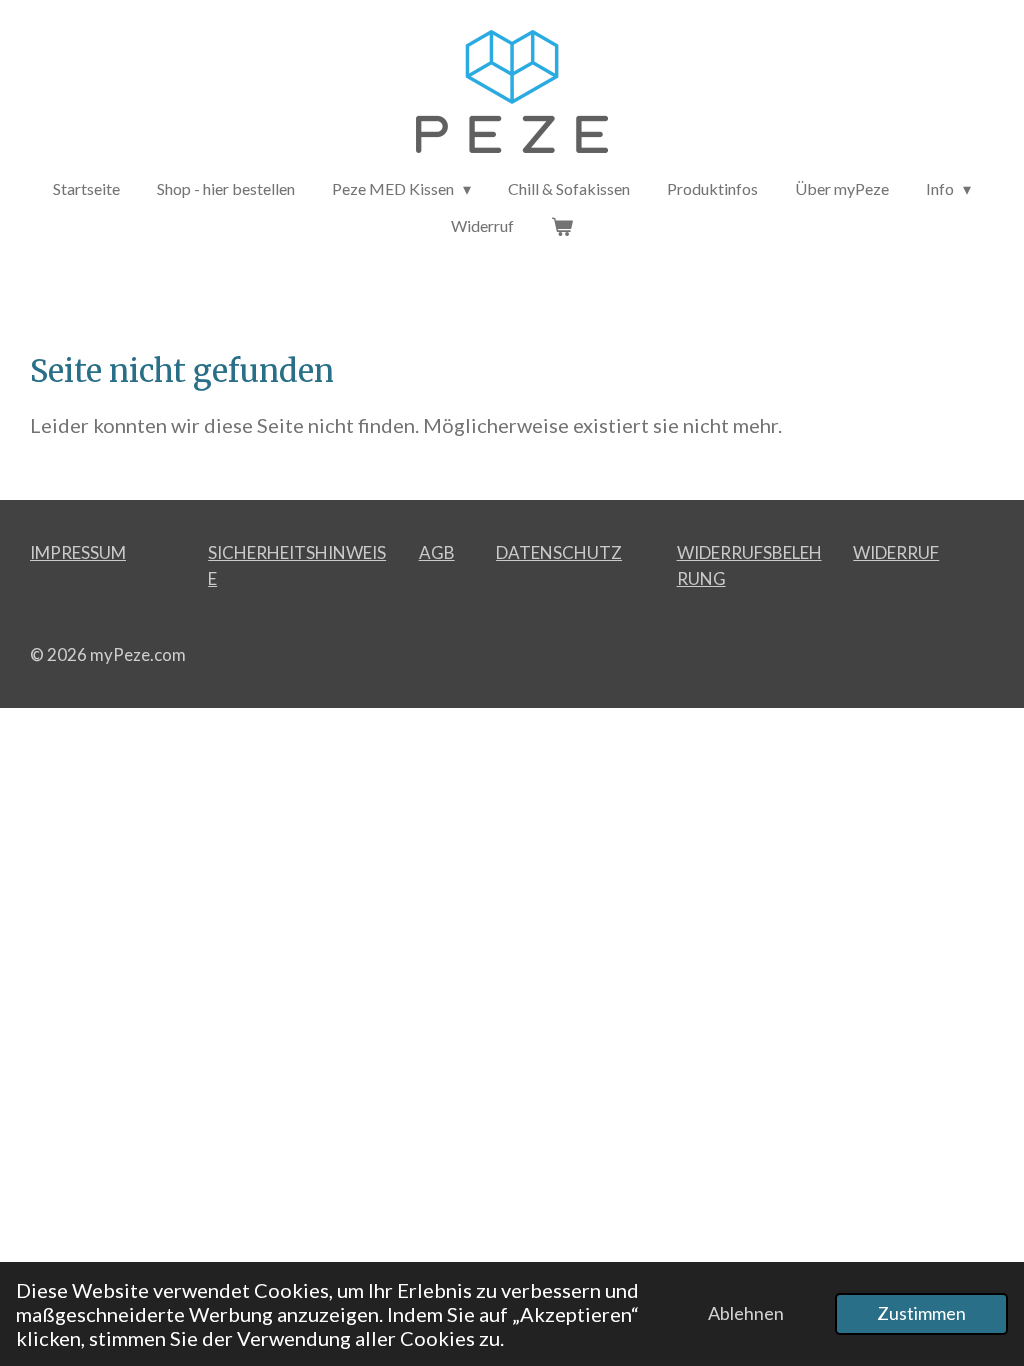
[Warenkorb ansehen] (562, 226)
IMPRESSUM (78, 552)
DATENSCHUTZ (559, 552)
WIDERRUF (896, 552)
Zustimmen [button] (921, 1313)
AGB (437, 552)
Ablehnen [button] (746, 1313)
